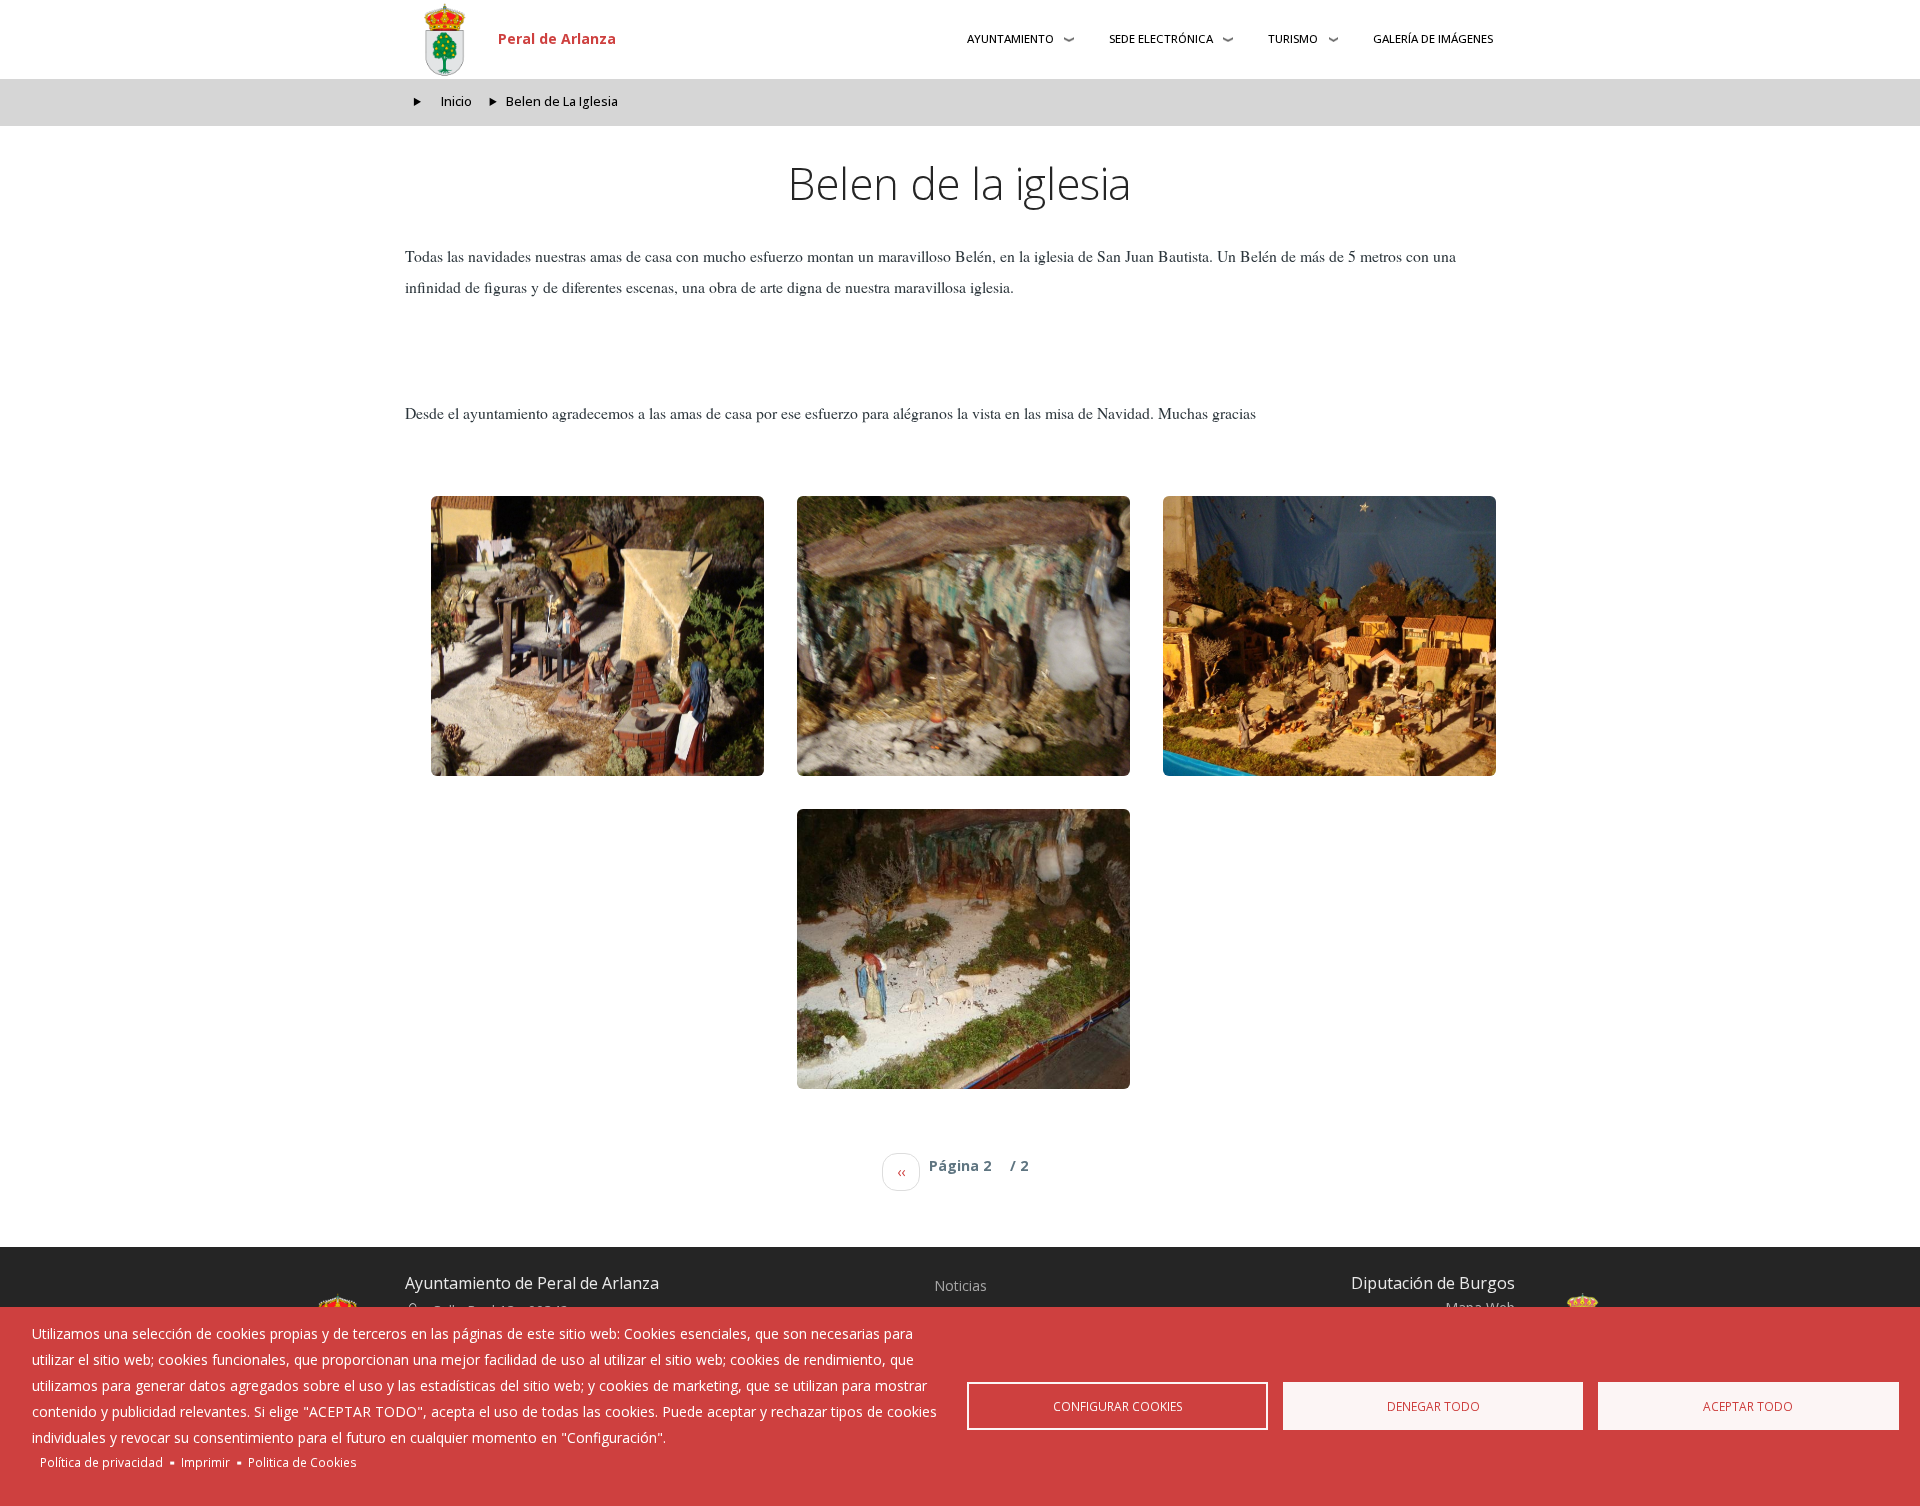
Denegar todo (1433, 1406)
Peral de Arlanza (557, 38)
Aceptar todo (1748, 1406)
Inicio (456, 101)
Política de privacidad (101, 1462)
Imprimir (205, 1462)
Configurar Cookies (1118, 1406)
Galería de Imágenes (1433, 38)
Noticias (960, 1285)
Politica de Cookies (302, 1462)
